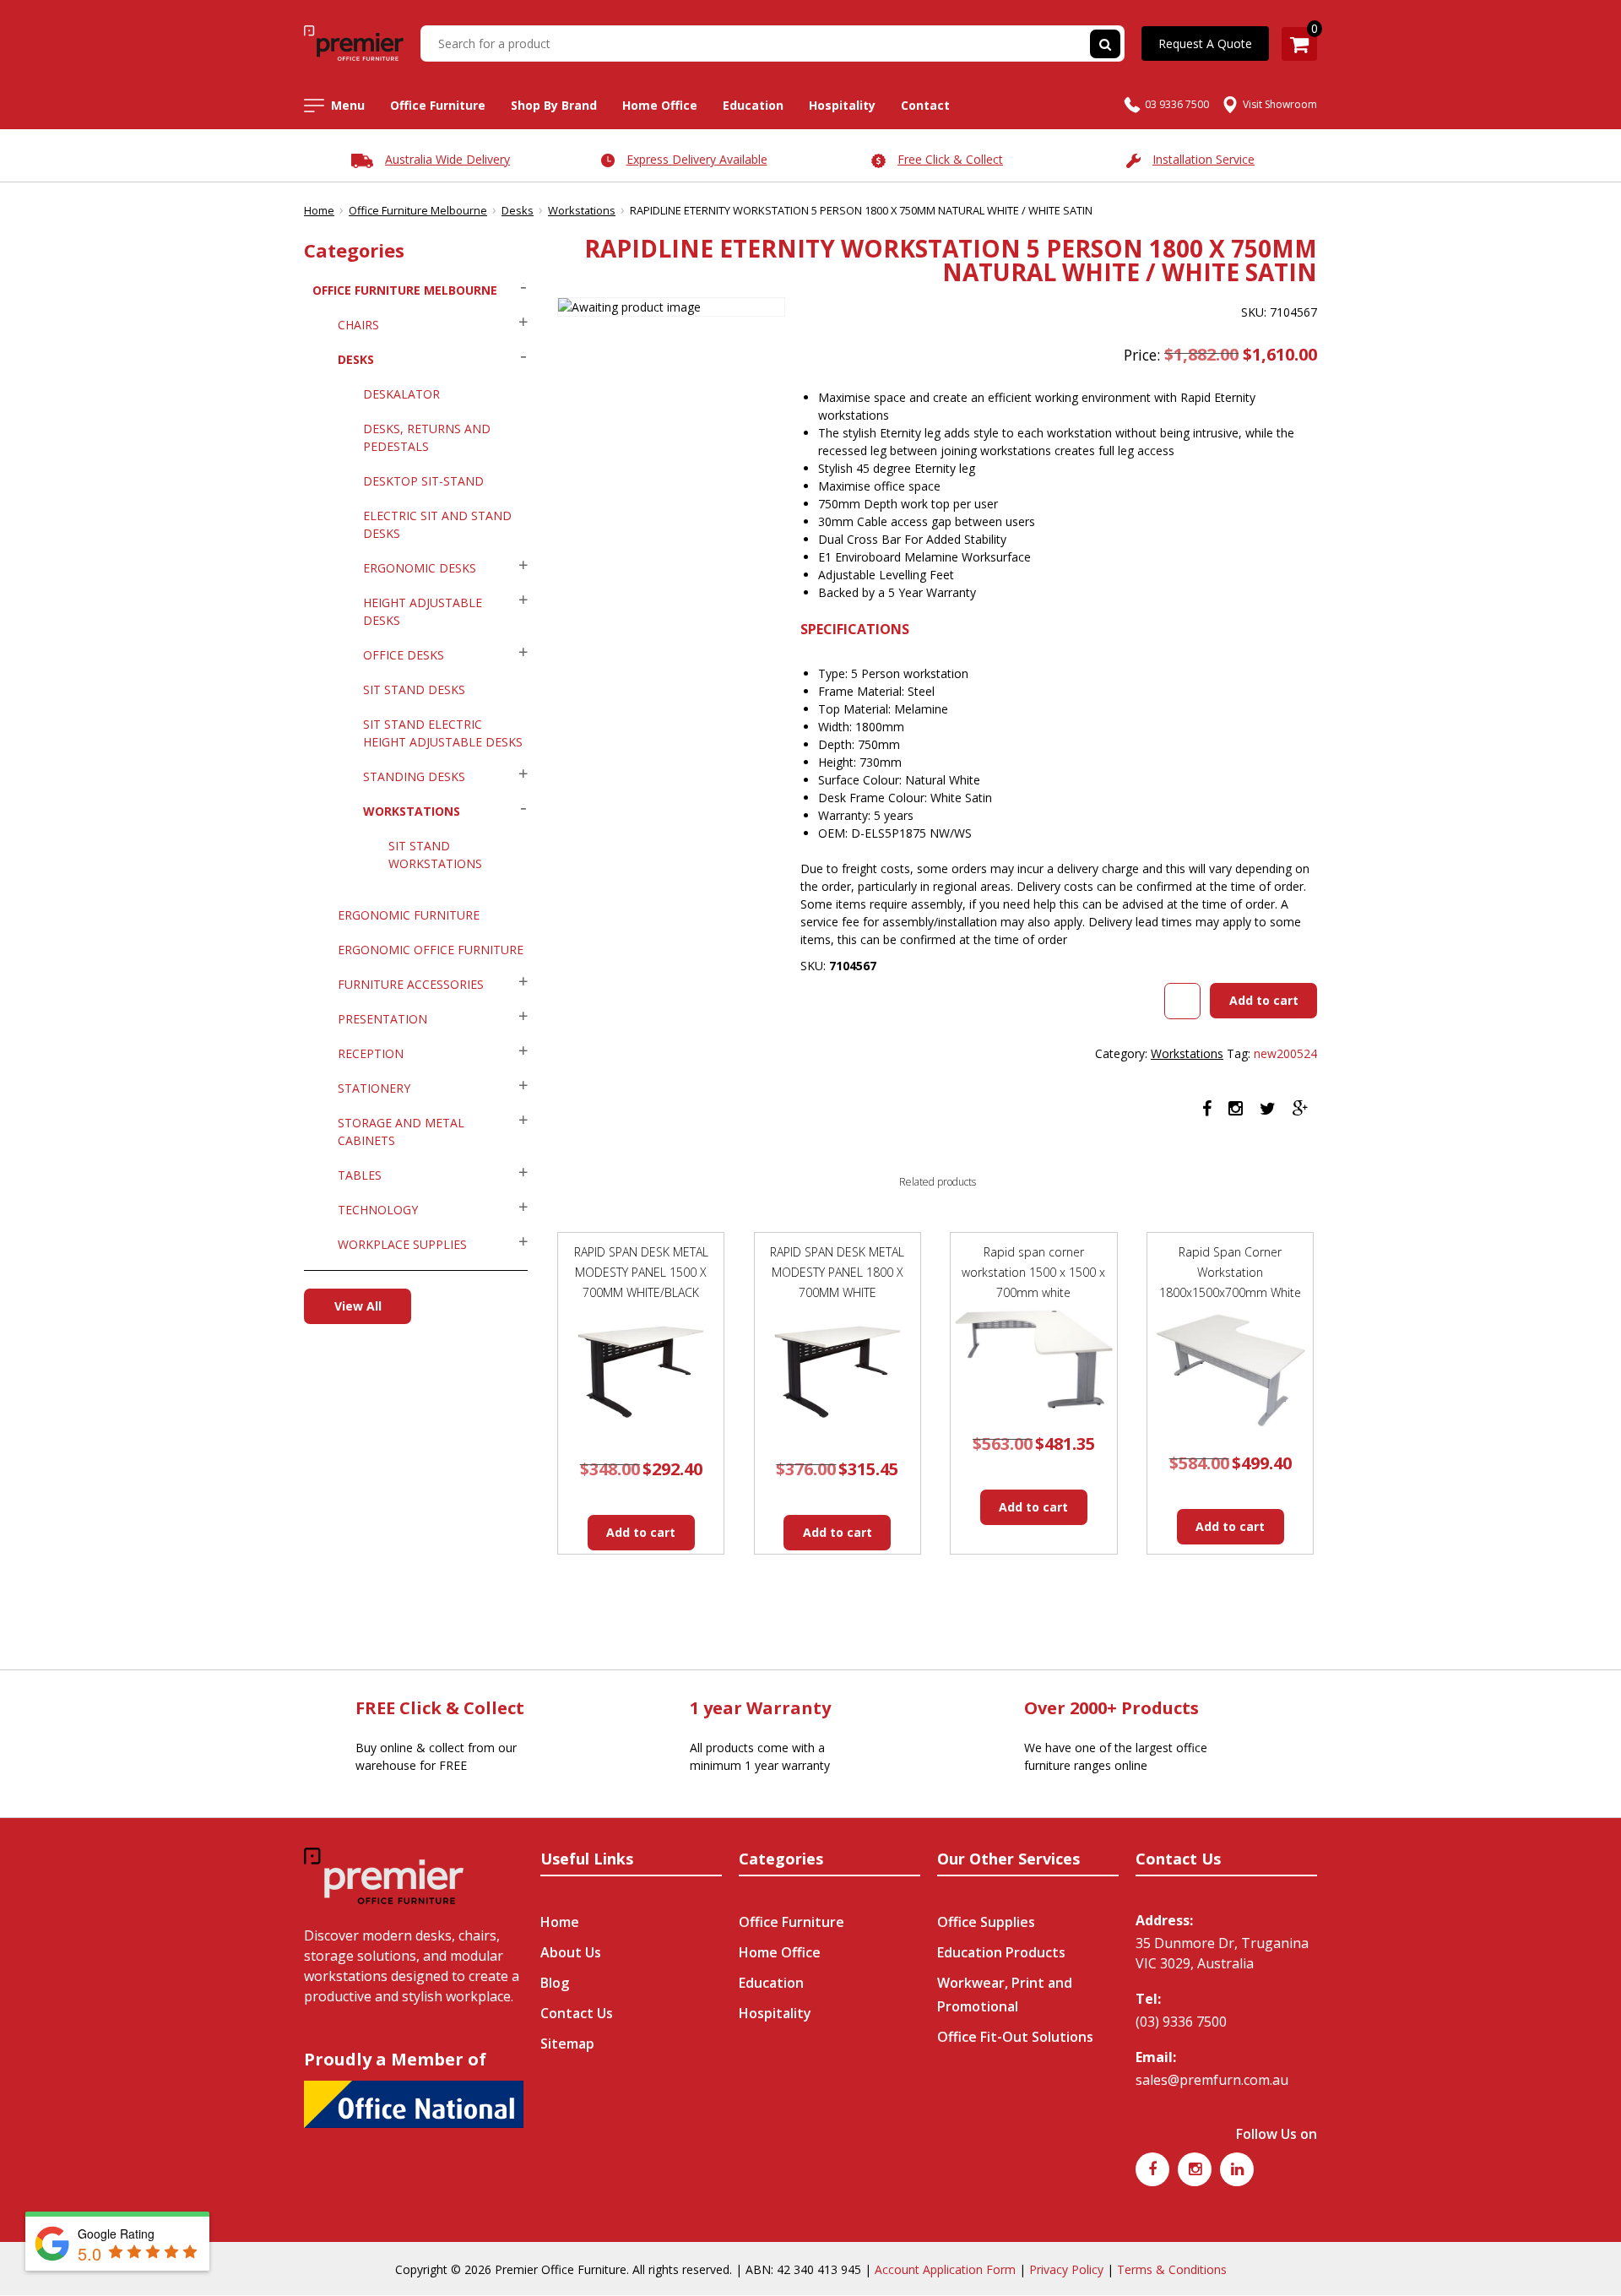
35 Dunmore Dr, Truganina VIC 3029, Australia (1222, 1953)
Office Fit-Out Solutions (1015, 2037)
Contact (925, 105)
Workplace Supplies (402, 1244)
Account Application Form (945, 2269)
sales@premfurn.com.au (1212, 2080)
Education (753, 105)
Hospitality (842, 105)
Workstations (582, 210)
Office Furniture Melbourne (418, 210)
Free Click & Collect (950, 159)
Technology (378, 1210)
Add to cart (1264, 1000)
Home (319, 210)
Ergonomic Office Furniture (431, 950)
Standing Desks (414, 776)
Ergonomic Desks (420, 568)
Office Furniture (438, 105)
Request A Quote (1205, 43)
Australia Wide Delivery (447, 159)
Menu (348, 105)
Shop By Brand (554, 105)
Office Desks (404, 655)
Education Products (1001, 1952)
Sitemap (567, 2044)
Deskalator (401, 394)
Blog (555, 1983)
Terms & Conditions (1172, 2269)
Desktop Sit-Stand (423, 481)
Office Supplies (986, 1922)
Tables (360, 1175)
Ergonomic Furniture (409, 915)
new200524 (1285, 1053)
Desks (518, 210)
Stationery (374, 1088)
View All (358, 1306)
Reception (371, 1053)
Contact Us (577, 2013)
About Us (571, 1952)
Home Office (660, 105)
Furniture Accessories (411, 984)
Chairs (358, 325)
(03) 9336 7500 (1181, 2022)
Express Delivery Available (697, 159)
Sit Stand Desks (414, 689)
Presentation (382, 1019)
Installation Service (1204, 159)
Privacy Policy (1066, 2269)
